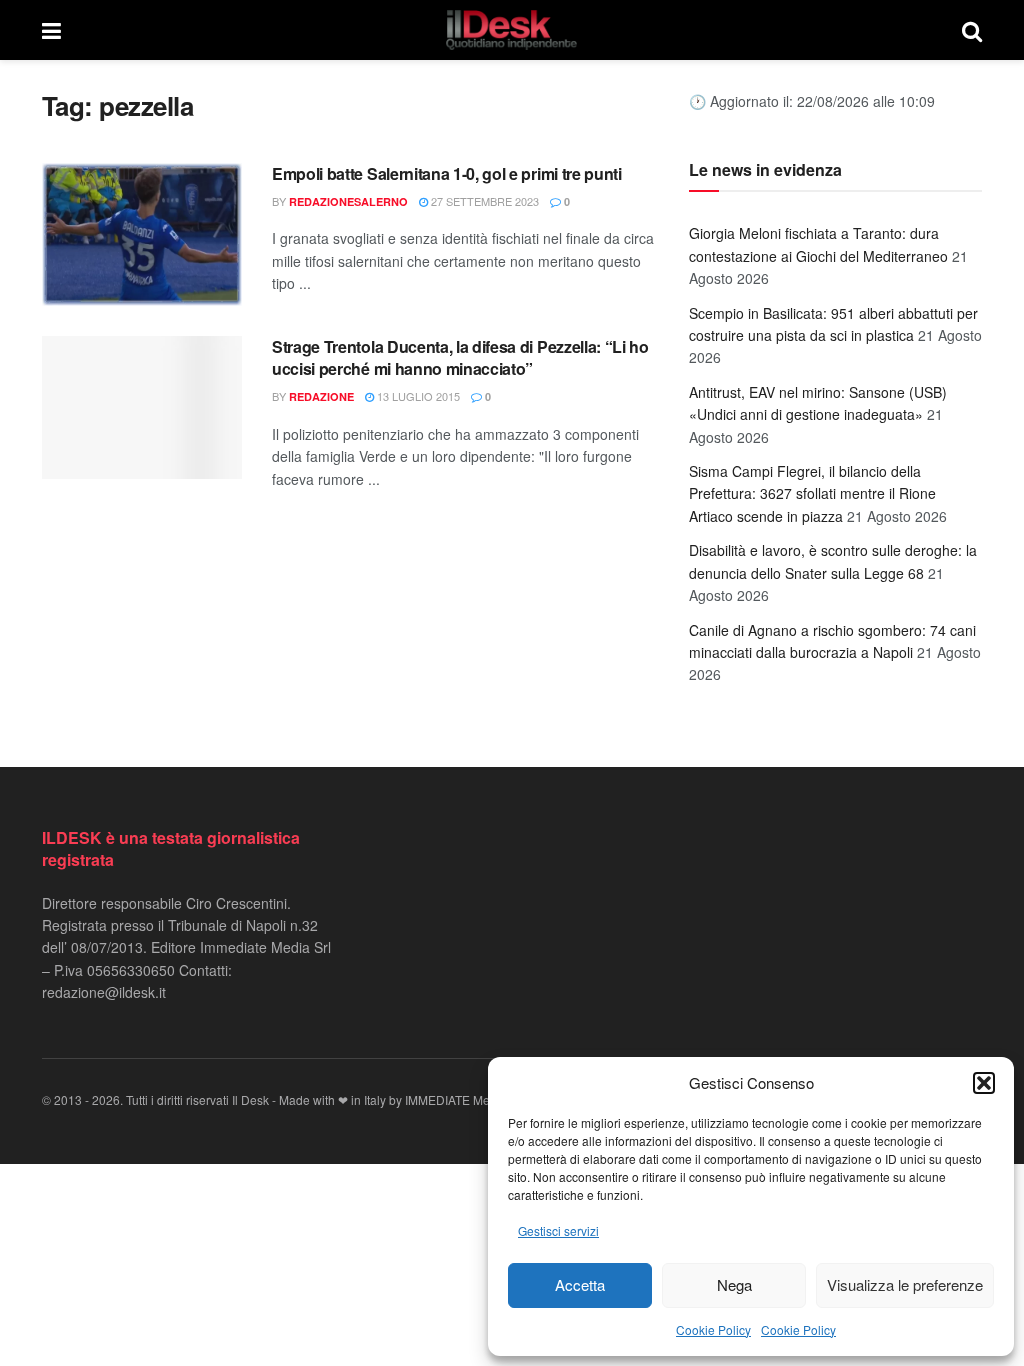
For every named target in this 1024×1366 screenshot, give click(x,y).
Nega (734, 1284)
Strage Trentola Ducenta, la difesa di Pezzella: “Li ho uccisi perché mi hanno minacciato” (460, 357)
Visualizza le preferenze (905, 1284)
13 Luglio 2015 (417, 396)
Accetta (580, 1284)
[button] (984, 1083)
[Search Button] (972, 30)
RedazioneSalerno (348, 201)
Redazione (321, 396)
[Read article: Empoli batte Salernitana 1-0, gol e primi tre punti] (142, 234)
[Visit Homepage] (512, 30)
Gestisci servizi (558, 1230)
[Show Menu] (51, 30)
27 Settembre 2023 (483, 201)
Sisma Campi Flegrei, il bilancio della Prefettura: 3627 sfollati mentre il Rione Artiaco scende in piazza (812, 493)
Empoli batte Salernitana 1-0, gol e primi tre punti (447, 173)
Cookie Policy (713, 1329)
